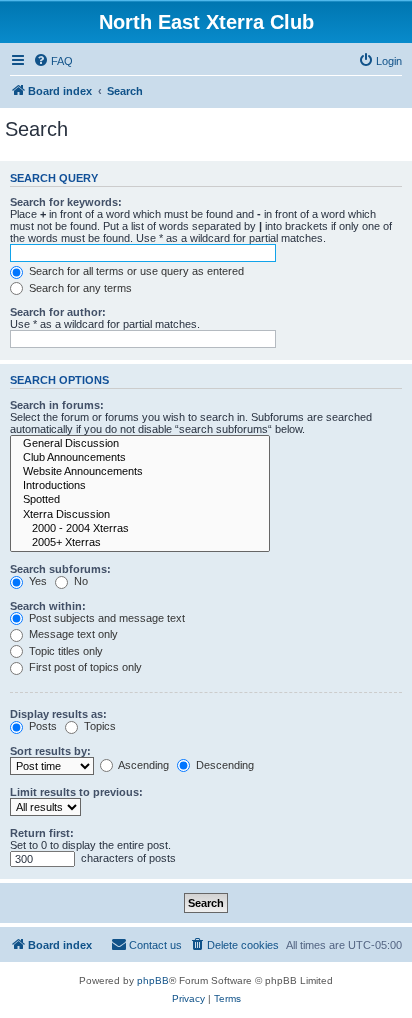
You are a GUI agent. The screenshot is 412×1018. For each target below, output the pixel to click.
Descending (223, 765)
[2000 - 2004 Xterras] (140, 529)
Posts (41, 726)
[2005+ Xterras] (140, 543)
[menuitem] (53, 61)
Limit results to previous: (76, 792)
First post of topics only (84, 667)
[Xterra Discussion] (140, 515)
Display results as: (58, 714)
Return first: (42, 833)
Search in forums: (57, 405)
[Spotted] (140, 500)
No (79, 581)
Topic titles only (64, 651)
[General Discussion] (140, 444)
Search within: (48, 606)
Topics (98, 726)
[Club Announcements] (140, 458)
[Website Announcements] (140, 472)
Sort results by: (50, 751)
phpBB (153, 980)
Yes (36, 581)
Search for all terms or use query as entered (135, 271)
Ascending (142, 765)
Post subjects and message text (105, 618)
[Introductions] (140, 486)
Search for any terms (79, 288)
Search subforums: (60, 569)
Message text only (72, 634)
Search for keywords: (66, 202)
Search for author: (58, 312)
